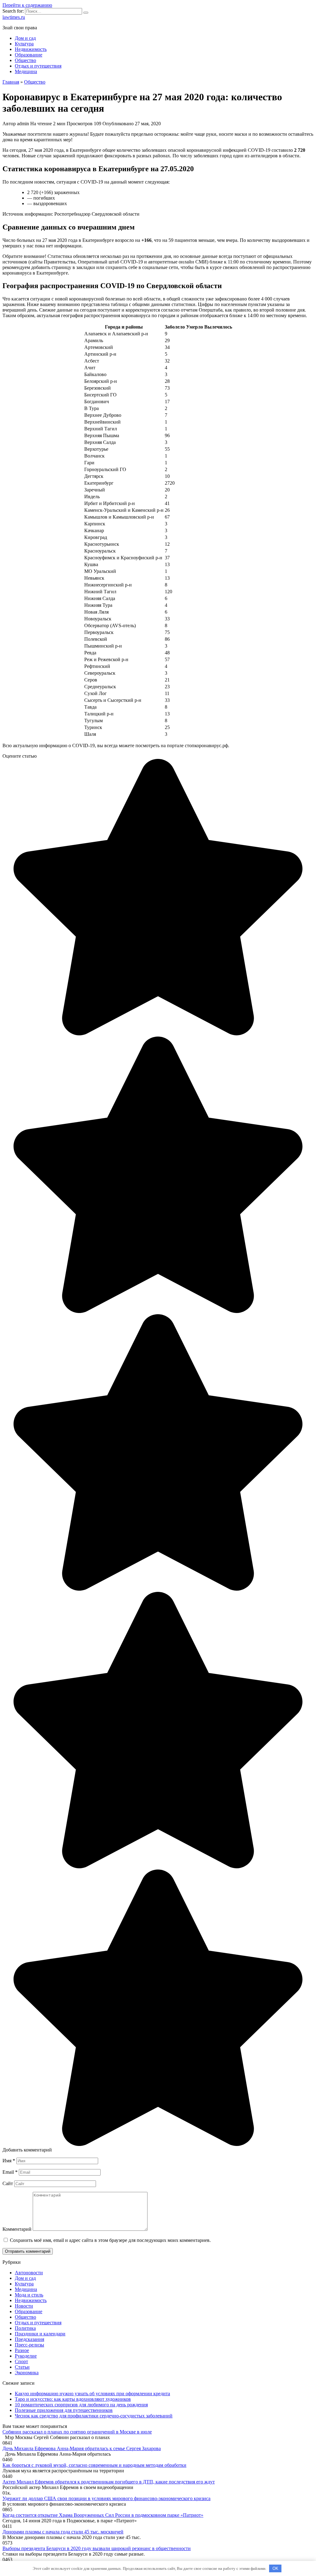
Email (10, 2172)
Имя (9, 2161)
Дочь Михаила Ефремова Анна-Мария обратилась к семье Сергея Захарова (82, 2448)
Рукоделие (26, 2356)
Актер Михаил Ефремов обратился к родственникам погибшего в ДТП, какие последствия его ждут (109, 2482)
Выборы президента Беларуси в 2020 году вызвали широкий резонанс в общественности (97, 2548)
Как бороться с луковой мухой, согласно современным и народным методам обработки (94, 2465)
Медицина (26, 71)
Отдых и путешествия (38, 66)
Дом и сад (25, 38)
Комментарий (17, 2229)
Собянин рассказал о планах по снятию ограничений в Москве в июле (77, 2432)
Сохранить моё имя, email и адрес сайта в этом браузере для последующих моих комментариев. (110, 2240)
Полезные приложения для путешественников (64, 2410)
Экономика (27, 2373)
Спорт (21, 2361)
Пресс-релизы (29, 2345)
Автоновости (29, 2273)
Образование (29, 55)
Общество (25, 60)
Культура (24, 44)
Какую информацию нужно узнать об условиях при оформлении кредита (92, 2394)
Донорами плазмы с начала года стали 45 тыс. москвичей (63, 2532)
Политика (25, 2328)
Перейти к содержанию (27, 5)
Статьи (22, 2367)
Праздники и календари (40, 2334)
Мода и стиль (29, 2295)
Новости (24, 2306)
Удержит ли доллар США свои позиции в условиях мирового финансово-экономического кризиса (106, 2498)
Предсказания (29, 2339)
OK (275, 2568)
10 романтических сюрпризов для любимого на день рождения (81, 2405)
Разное (22, 2350)
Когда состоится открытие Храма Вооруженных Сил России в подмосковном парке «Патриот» (103, 2515)
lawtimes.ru (14, 17)
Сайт (8, 2183)
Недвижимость (31, 49)
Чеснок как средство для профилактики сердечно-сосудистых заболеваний (94, 2416)
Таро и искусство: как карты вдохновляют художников (73, 2399)
